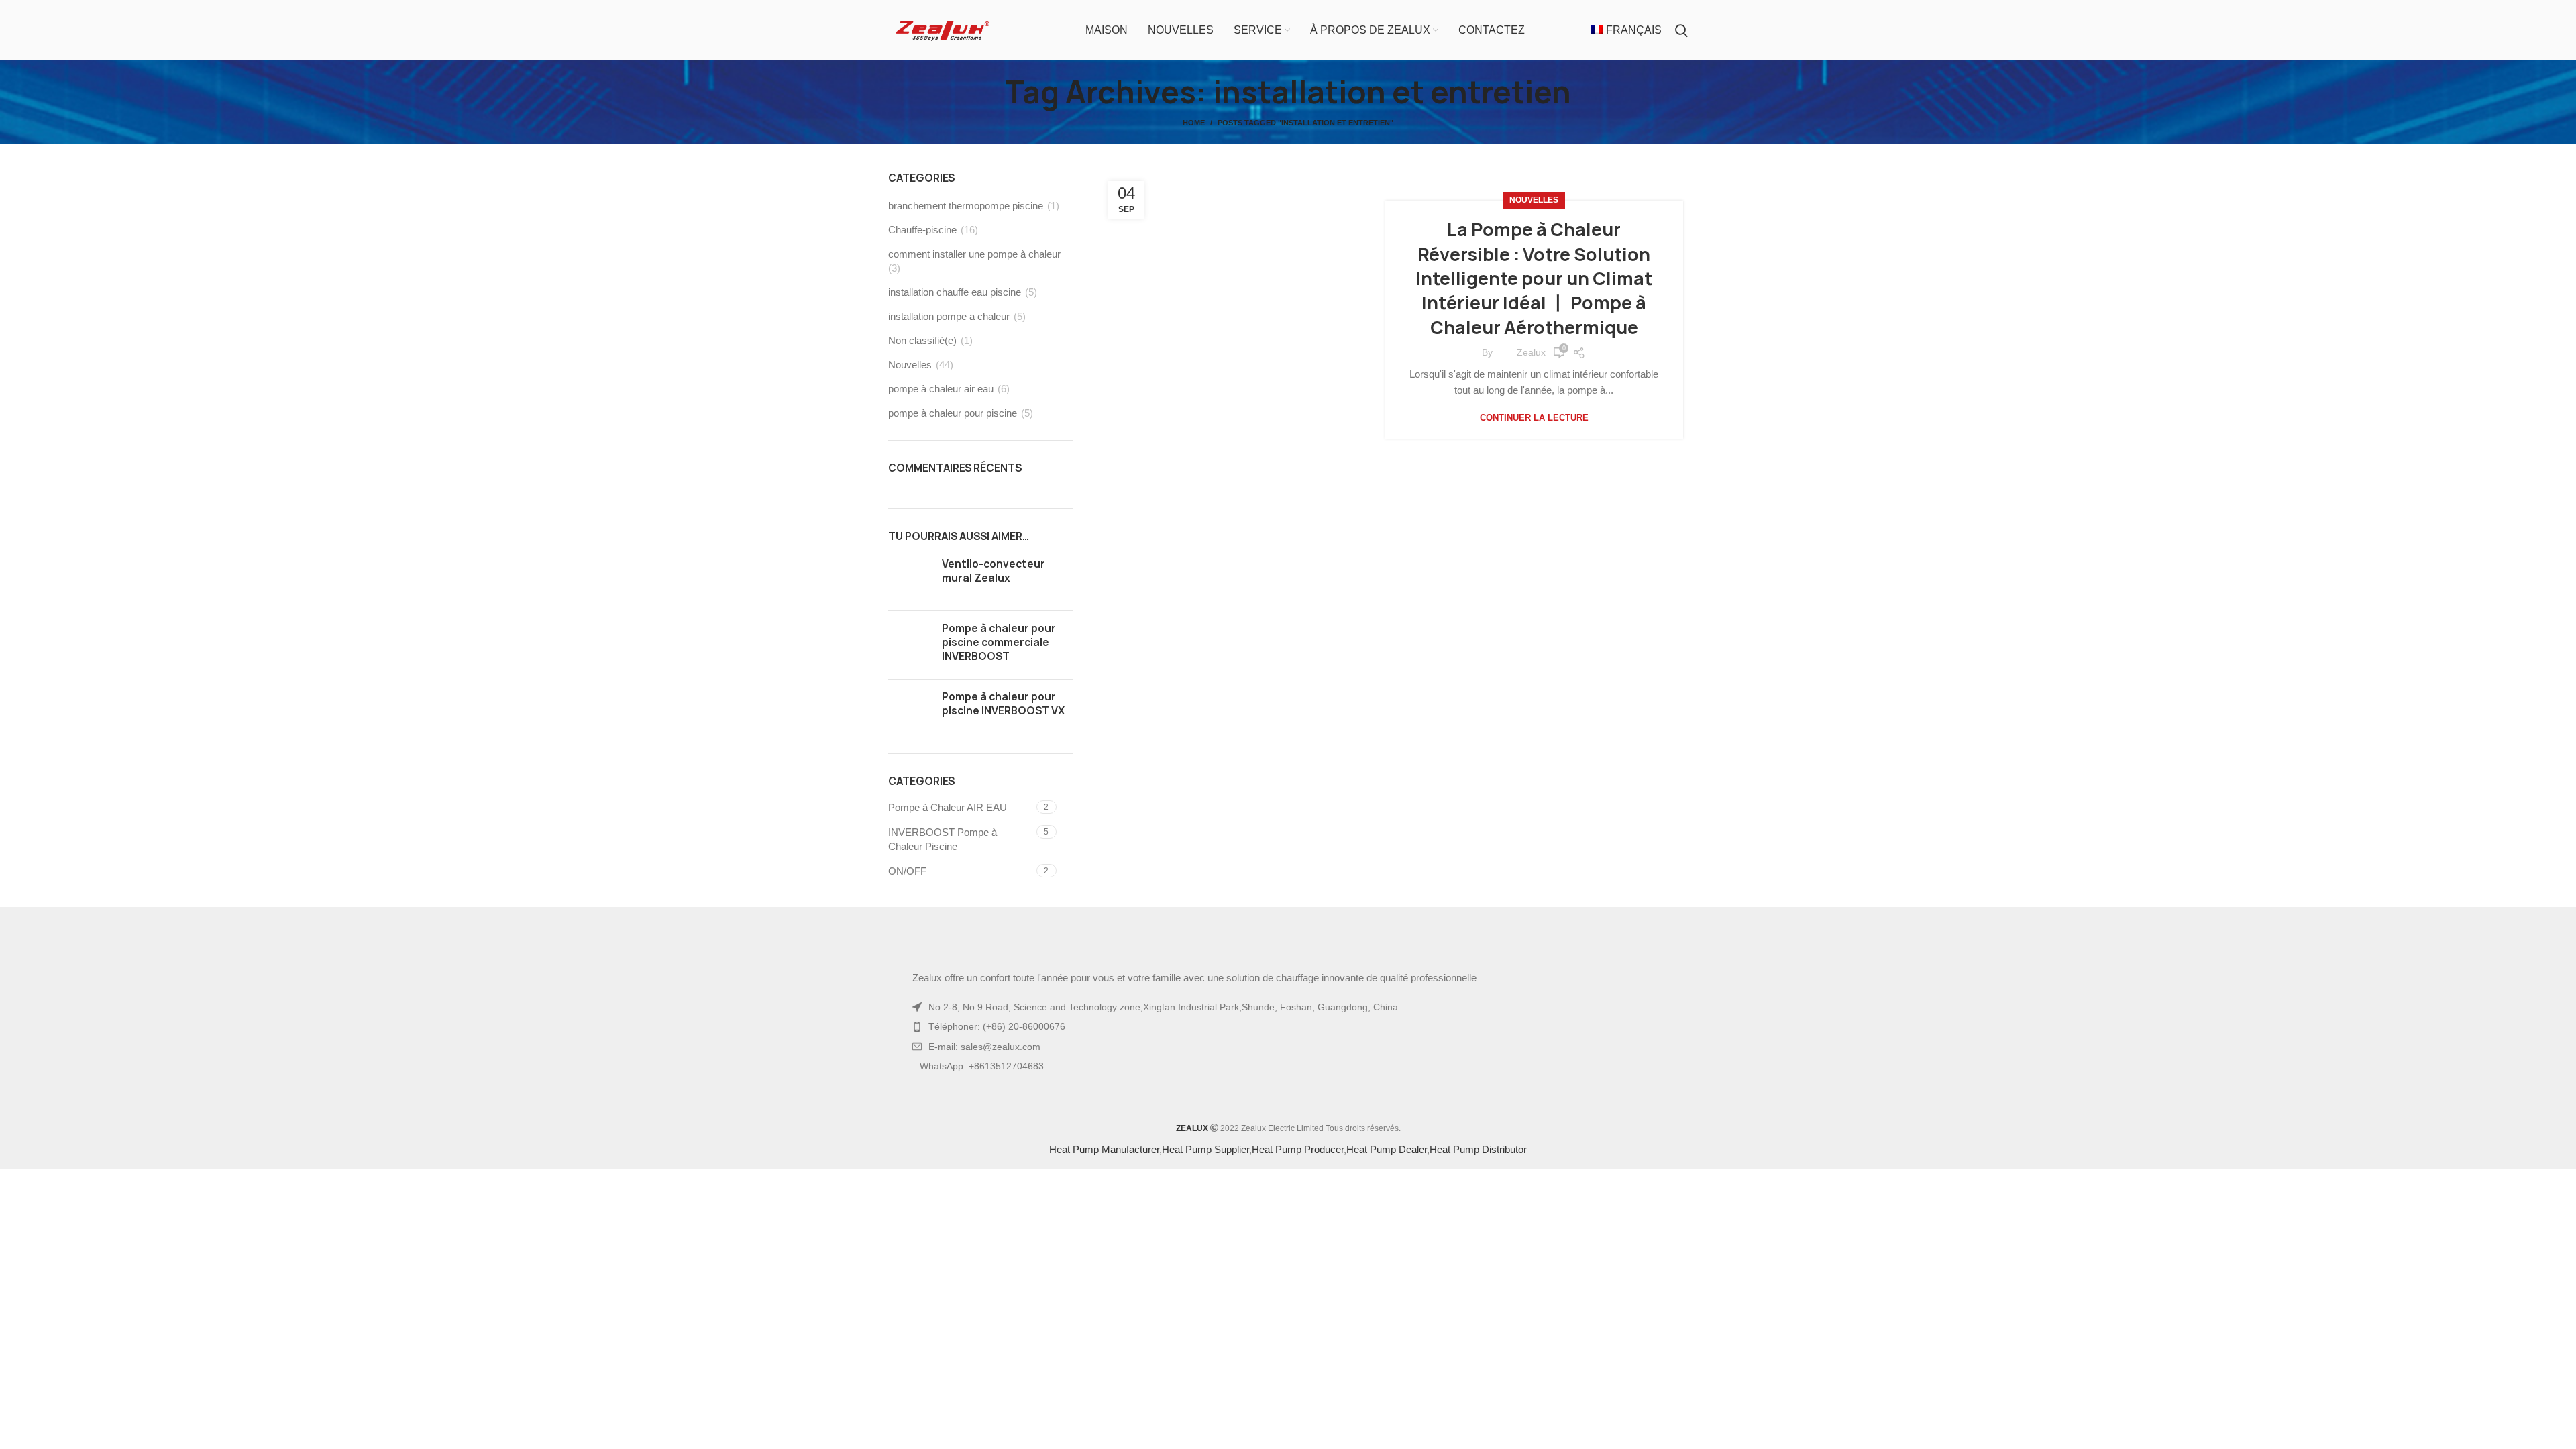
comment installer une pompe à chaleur (974, 254)
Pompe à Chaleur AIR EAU (948, 807)
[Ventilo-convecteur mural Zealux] (910, 579)
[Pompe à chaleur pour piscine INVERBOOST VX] (910, 711)
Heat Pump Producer (1298, 1149)
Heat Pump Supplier (1205, 1149)
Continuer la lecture (1534, 418)
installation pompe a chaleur (949, 316)
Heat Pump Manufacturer (1104, 1149)
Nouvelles (1534, 200)
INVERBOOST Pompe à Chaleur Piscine (943, 839)
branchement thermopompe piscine (966, 206)
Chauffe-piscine (922, 230)
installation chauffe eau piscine (955, 292)
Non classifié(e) (922, 340)
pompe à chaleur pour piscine (953, 413)
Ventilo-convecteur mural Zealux (994, 571)
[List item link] (1288, 1026)
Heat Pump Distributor (1478, 1149)
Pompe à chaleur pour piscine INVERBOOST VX (1003, 704)
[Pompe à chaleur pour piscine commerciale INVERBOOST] (910, 645)
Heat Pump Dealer (1387, 1149)
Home (1194, 123)
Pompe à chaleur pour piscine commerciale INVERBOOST (999, 642)
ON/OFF (907, 871)
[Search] (1681, 30)
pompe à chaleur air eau (941, 389)
